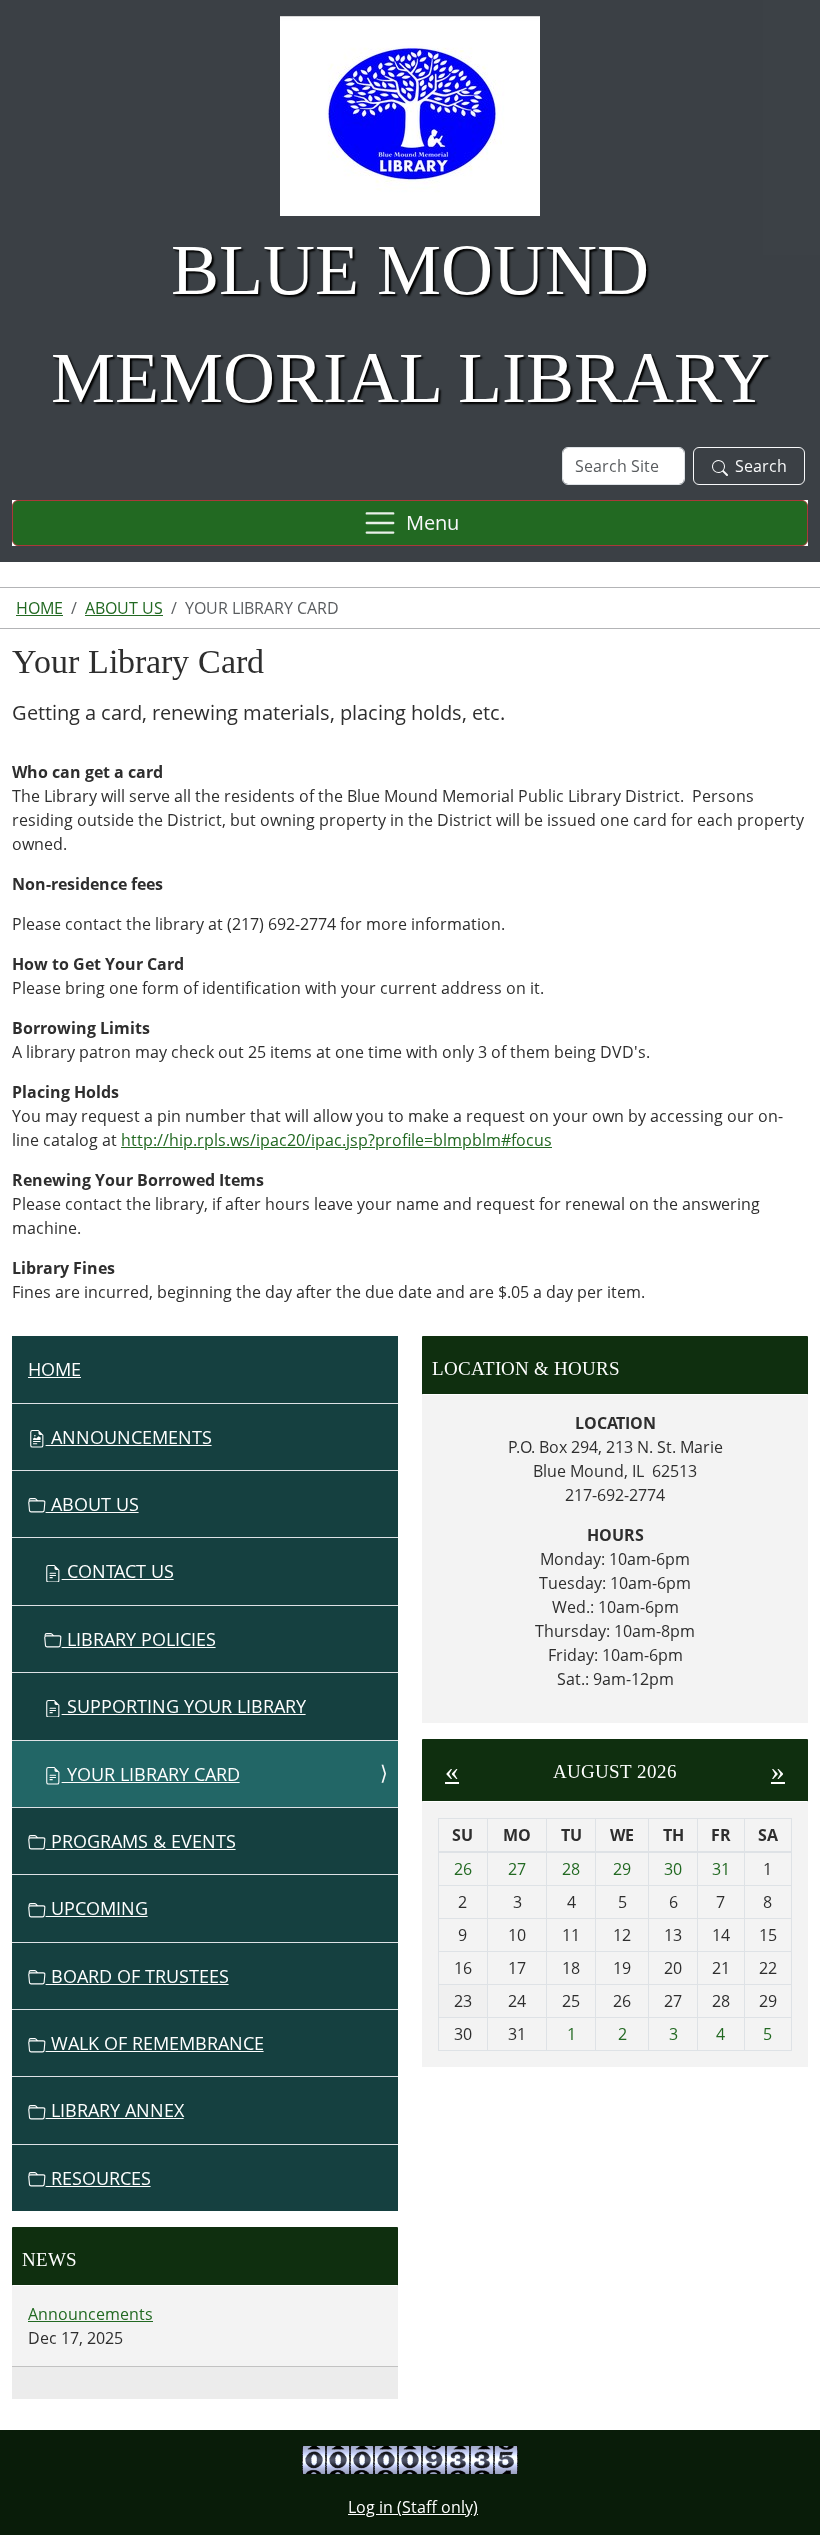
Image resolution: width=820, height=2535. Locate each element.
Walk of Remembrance (155, 2043)
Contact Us (118, 1571)
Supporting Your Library (184, 1706)
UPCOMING (97, 1908)
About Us (124, 608)
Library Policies (139, 1639)
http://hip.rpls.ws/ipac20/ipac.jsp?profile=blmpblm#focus (336, 1140)
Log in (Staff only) (413, 2507)
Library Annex (115, 2110)
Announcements (129, 1437)
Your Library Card (151, 1774)
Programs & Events (141, 1841)
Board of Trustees (137, 1976)
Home (39, 608)
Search (761, 466)
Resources (98, 2178)
